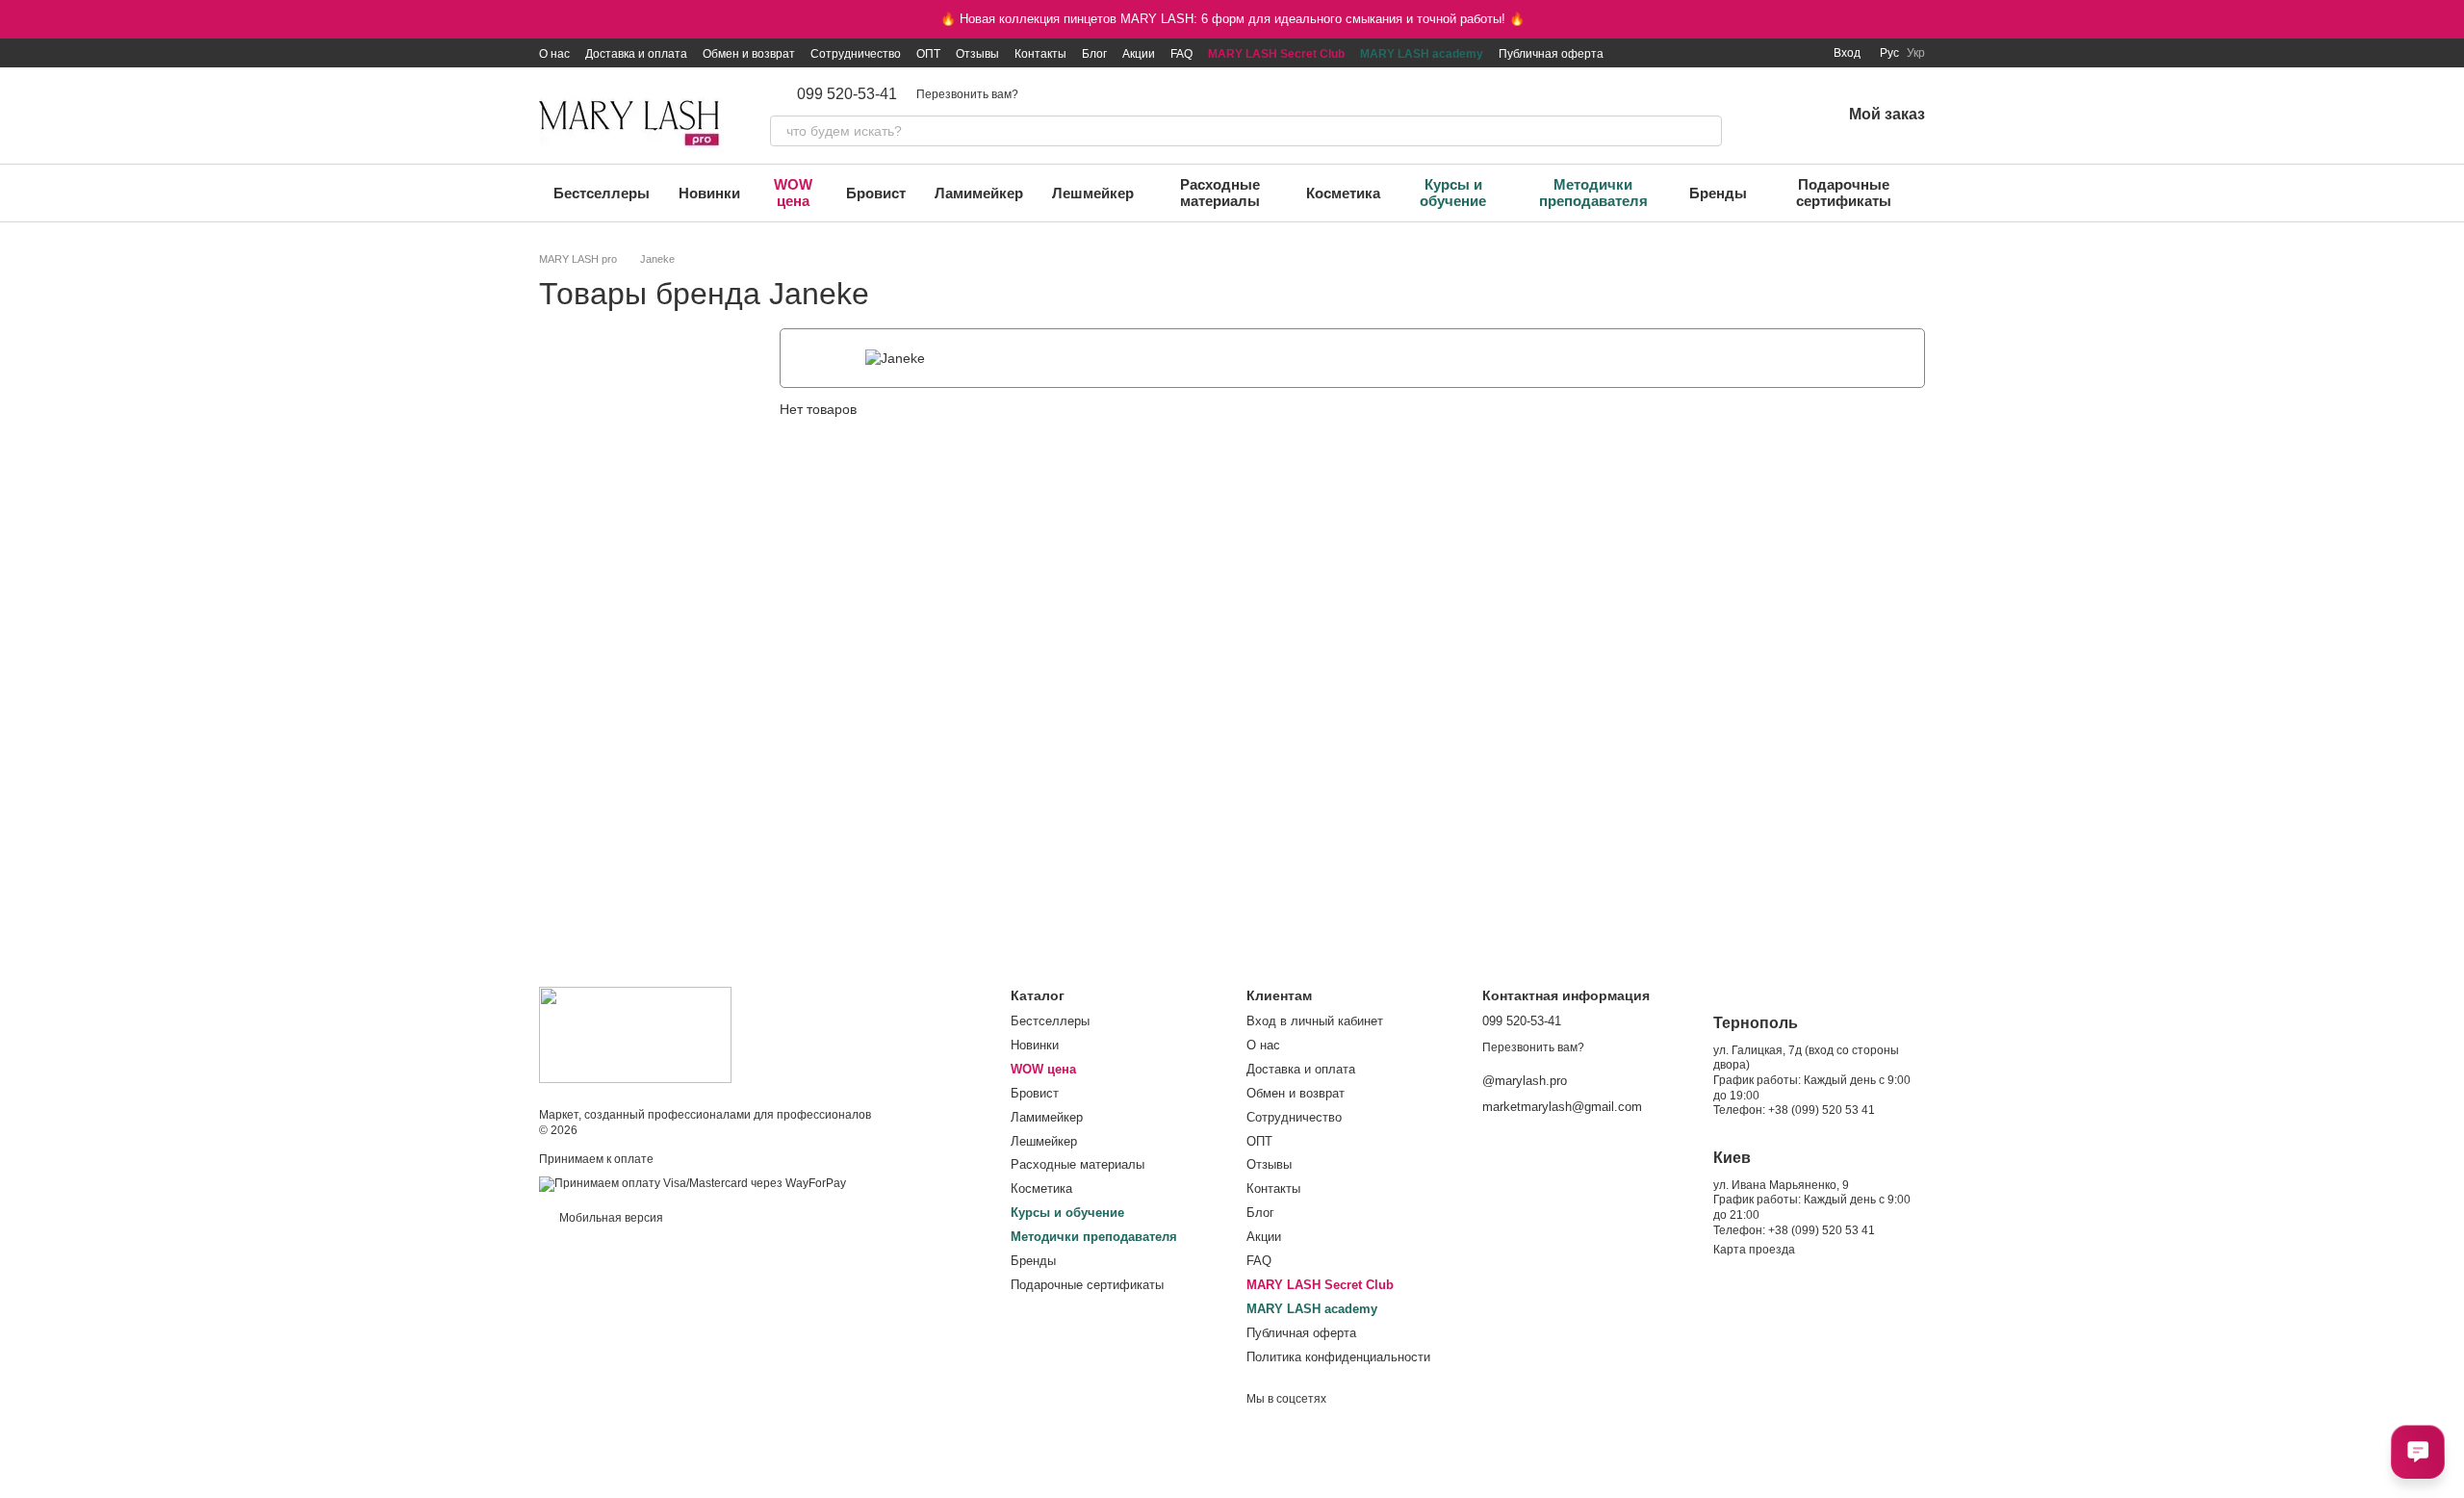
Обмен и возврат (749, 54)
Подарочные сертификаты (1844, 193)
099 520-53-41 (847, 94)
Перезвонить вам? (967, 94)
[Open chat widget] (2418, 1452)
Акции (1139, 54)
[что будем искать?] (1707, 131)
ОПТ (928, 54)
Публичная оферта (1551, 54)
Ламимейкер (979, 193)
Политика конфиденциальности (1338, 1357)
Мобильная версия (610, 1218)
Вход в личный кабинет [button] (1315, 1021)
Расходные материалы (1220, 193)
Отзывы (977, 54)
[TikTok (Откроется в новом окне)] (1710, 53)
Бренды (1718, 193)
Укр (1916, 53)
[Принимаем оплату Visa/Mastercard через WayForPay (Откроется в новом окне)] (693, 1184)
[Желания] (1776, 116)
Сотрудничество (856, 54)
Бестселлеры (602, 193)
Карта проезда (1754, 1250)
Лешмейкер (1093, 193)
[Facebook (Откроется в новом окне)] (1733, 53)
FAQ (1181, 54)
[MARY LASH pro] (635, 1034)
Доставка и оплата (636, 54)
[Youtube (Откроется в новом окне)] (1757, 53)
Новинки (709, 193)
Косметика (1343, 193)
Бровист (876, 193)
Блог (1094, 54)
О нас (554, 54)
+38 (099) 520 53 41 (1822, 1110)
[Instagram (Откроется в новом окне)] (1687, 53)
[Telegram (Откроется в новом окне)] (1780, 53)
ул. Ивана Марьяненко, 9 (1781, 1185)
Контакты (1040, 54)
